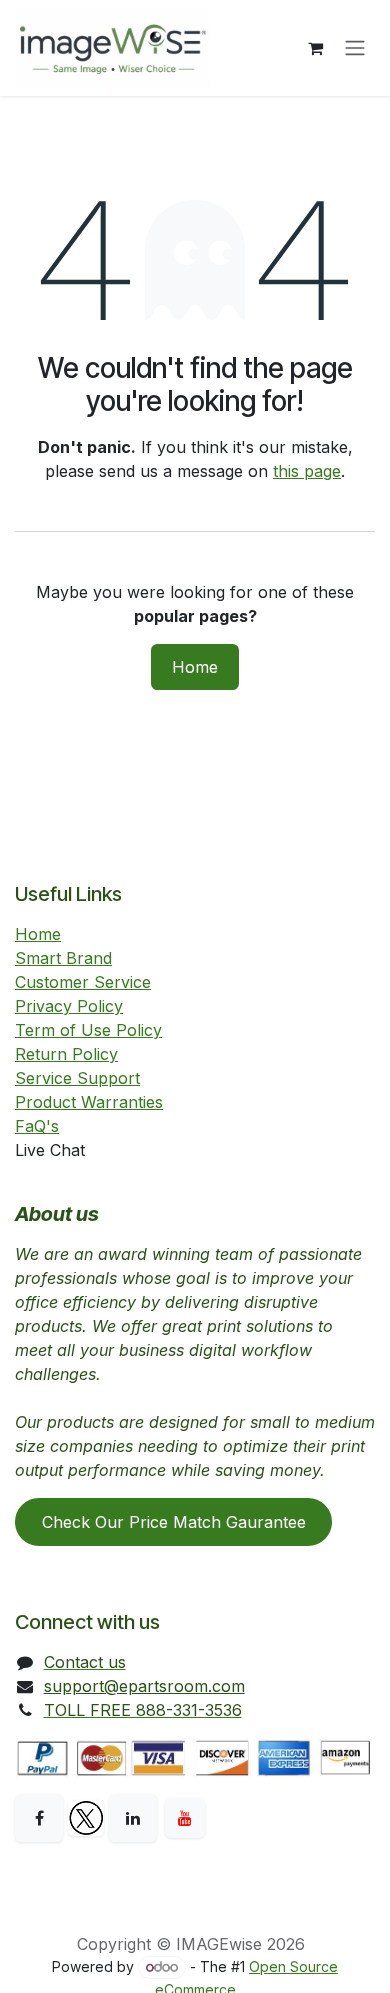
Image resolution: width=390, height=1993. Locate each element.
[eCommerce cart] (315, 48)
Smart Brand (63, 958)
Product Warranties (89, 1102)
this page (307, 471)
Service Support (77, 1078)
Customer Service (83, 982)
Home (195, 667)
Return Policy (66, 1054)
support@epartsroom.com (144, 1686)
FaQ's (37, 1126)
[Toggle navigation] (355, 48)
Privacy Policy (69, 1006)
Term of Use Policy (88, 1030)
